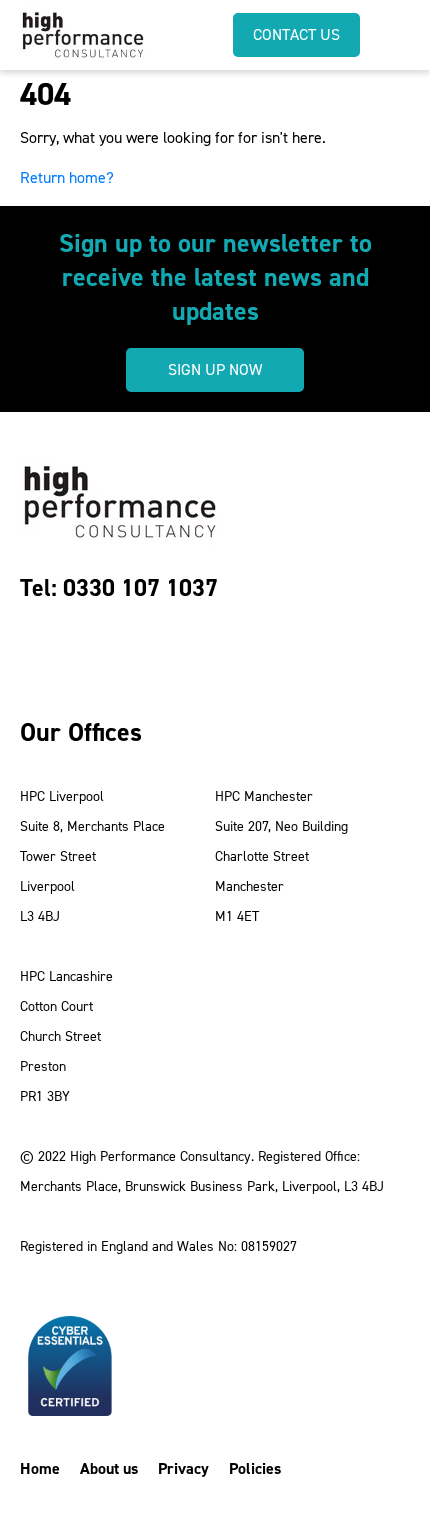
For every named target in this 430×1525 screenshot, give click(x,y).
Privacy (183, 1468)
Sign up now (215, 369)
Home (40, 1468)
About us (109, 1468)
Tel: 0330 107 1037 (119, 588)
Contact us (296, 34)
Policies (255, 1468)
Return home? (67, 177)
